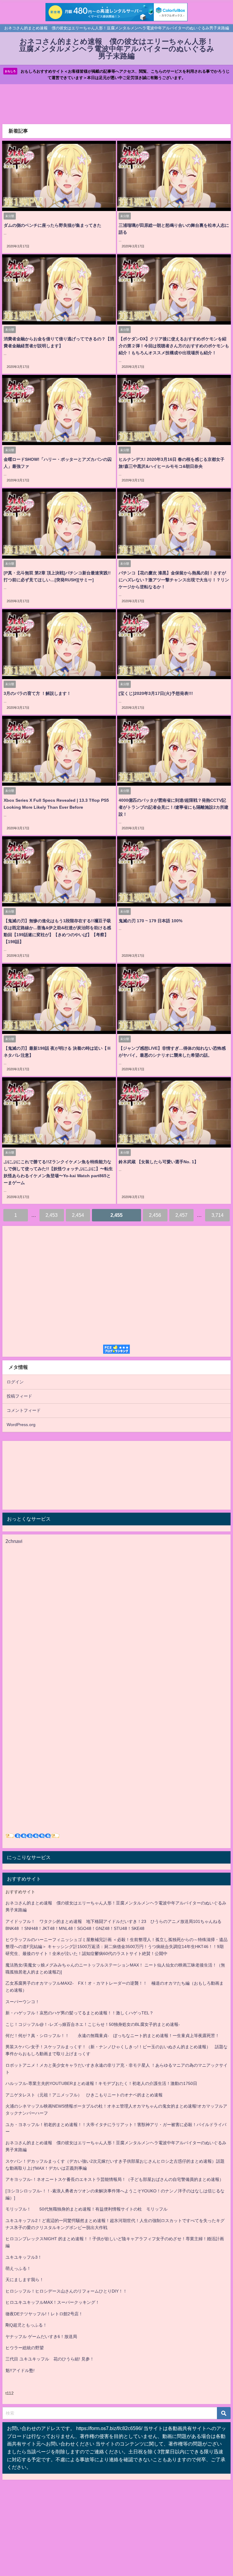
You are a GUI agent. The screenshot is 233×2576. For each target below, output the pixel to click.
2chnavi (14, 1541)
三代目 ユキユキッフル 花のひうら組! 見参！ (50, 2359)
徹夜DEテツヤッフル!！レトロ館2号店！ (44, 2314)
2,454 (78, 1215)
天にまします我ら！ (25, 2280)
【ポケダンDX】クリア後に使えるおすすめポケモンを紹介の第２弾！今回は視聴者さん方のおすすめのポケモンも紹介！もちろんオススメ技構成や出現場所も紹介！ (174, 346)
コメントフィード (24, 1410)
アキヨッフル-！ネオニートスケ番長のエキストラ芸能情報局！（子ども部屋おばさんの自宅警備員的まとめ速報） (115, 2179)
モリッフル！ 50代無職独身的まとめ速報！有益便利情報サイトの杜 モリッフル (86, 2209)
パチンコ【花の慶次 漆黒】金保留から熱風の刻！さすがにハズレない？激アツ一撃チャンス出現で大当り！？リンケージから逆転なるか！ (174, 580)
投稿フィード (19, 1396)
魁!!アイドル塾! (20, 2370)
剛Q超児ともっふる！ (26, 2325)
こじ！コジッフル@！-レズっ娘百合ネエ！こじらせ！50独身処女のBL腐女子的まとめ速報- (93, 2024)
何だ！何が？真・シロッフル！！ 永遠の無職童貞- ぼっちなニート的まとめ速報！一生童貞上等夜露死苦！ (112, 2036)
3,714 (218, 1215)
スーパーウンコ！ (22, 2002)
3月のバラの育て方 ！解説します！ (37, 693)
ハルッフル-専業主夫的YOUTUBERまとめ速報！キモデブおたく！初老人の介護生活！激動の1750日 (101, 2083)
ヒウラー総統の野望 (25, 2348)
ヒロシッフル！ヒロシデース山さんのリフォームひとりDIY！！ (66, 2291)
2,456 (155, 1215)
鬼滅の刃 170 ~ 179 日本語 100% (150, 921)
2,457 (181, 1215)
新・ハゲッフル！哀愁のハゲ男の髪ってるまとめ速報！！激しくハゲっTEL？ (79, 2013)
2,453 (52, 1215)
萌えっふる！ (18, 2268)
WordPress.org (21, 1425)
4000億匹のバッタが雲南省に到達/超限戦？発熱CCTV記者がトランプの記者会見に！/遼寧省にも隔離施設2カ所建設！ (174, 807)
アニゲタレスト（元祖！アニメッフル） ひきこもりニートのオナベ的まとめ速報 (84, 2095)
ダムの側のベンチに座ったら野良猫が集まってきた (52, 225)
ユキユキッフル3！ (24, 2257)
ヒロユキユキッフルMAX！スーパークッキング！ (52, 2302)
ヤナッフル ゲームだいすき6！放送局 (41, 2337)
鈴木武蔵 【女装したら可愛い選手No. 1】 (159, 1162)
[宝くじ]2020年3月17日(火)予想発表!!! (156, 693)
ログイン (15, 1382)
